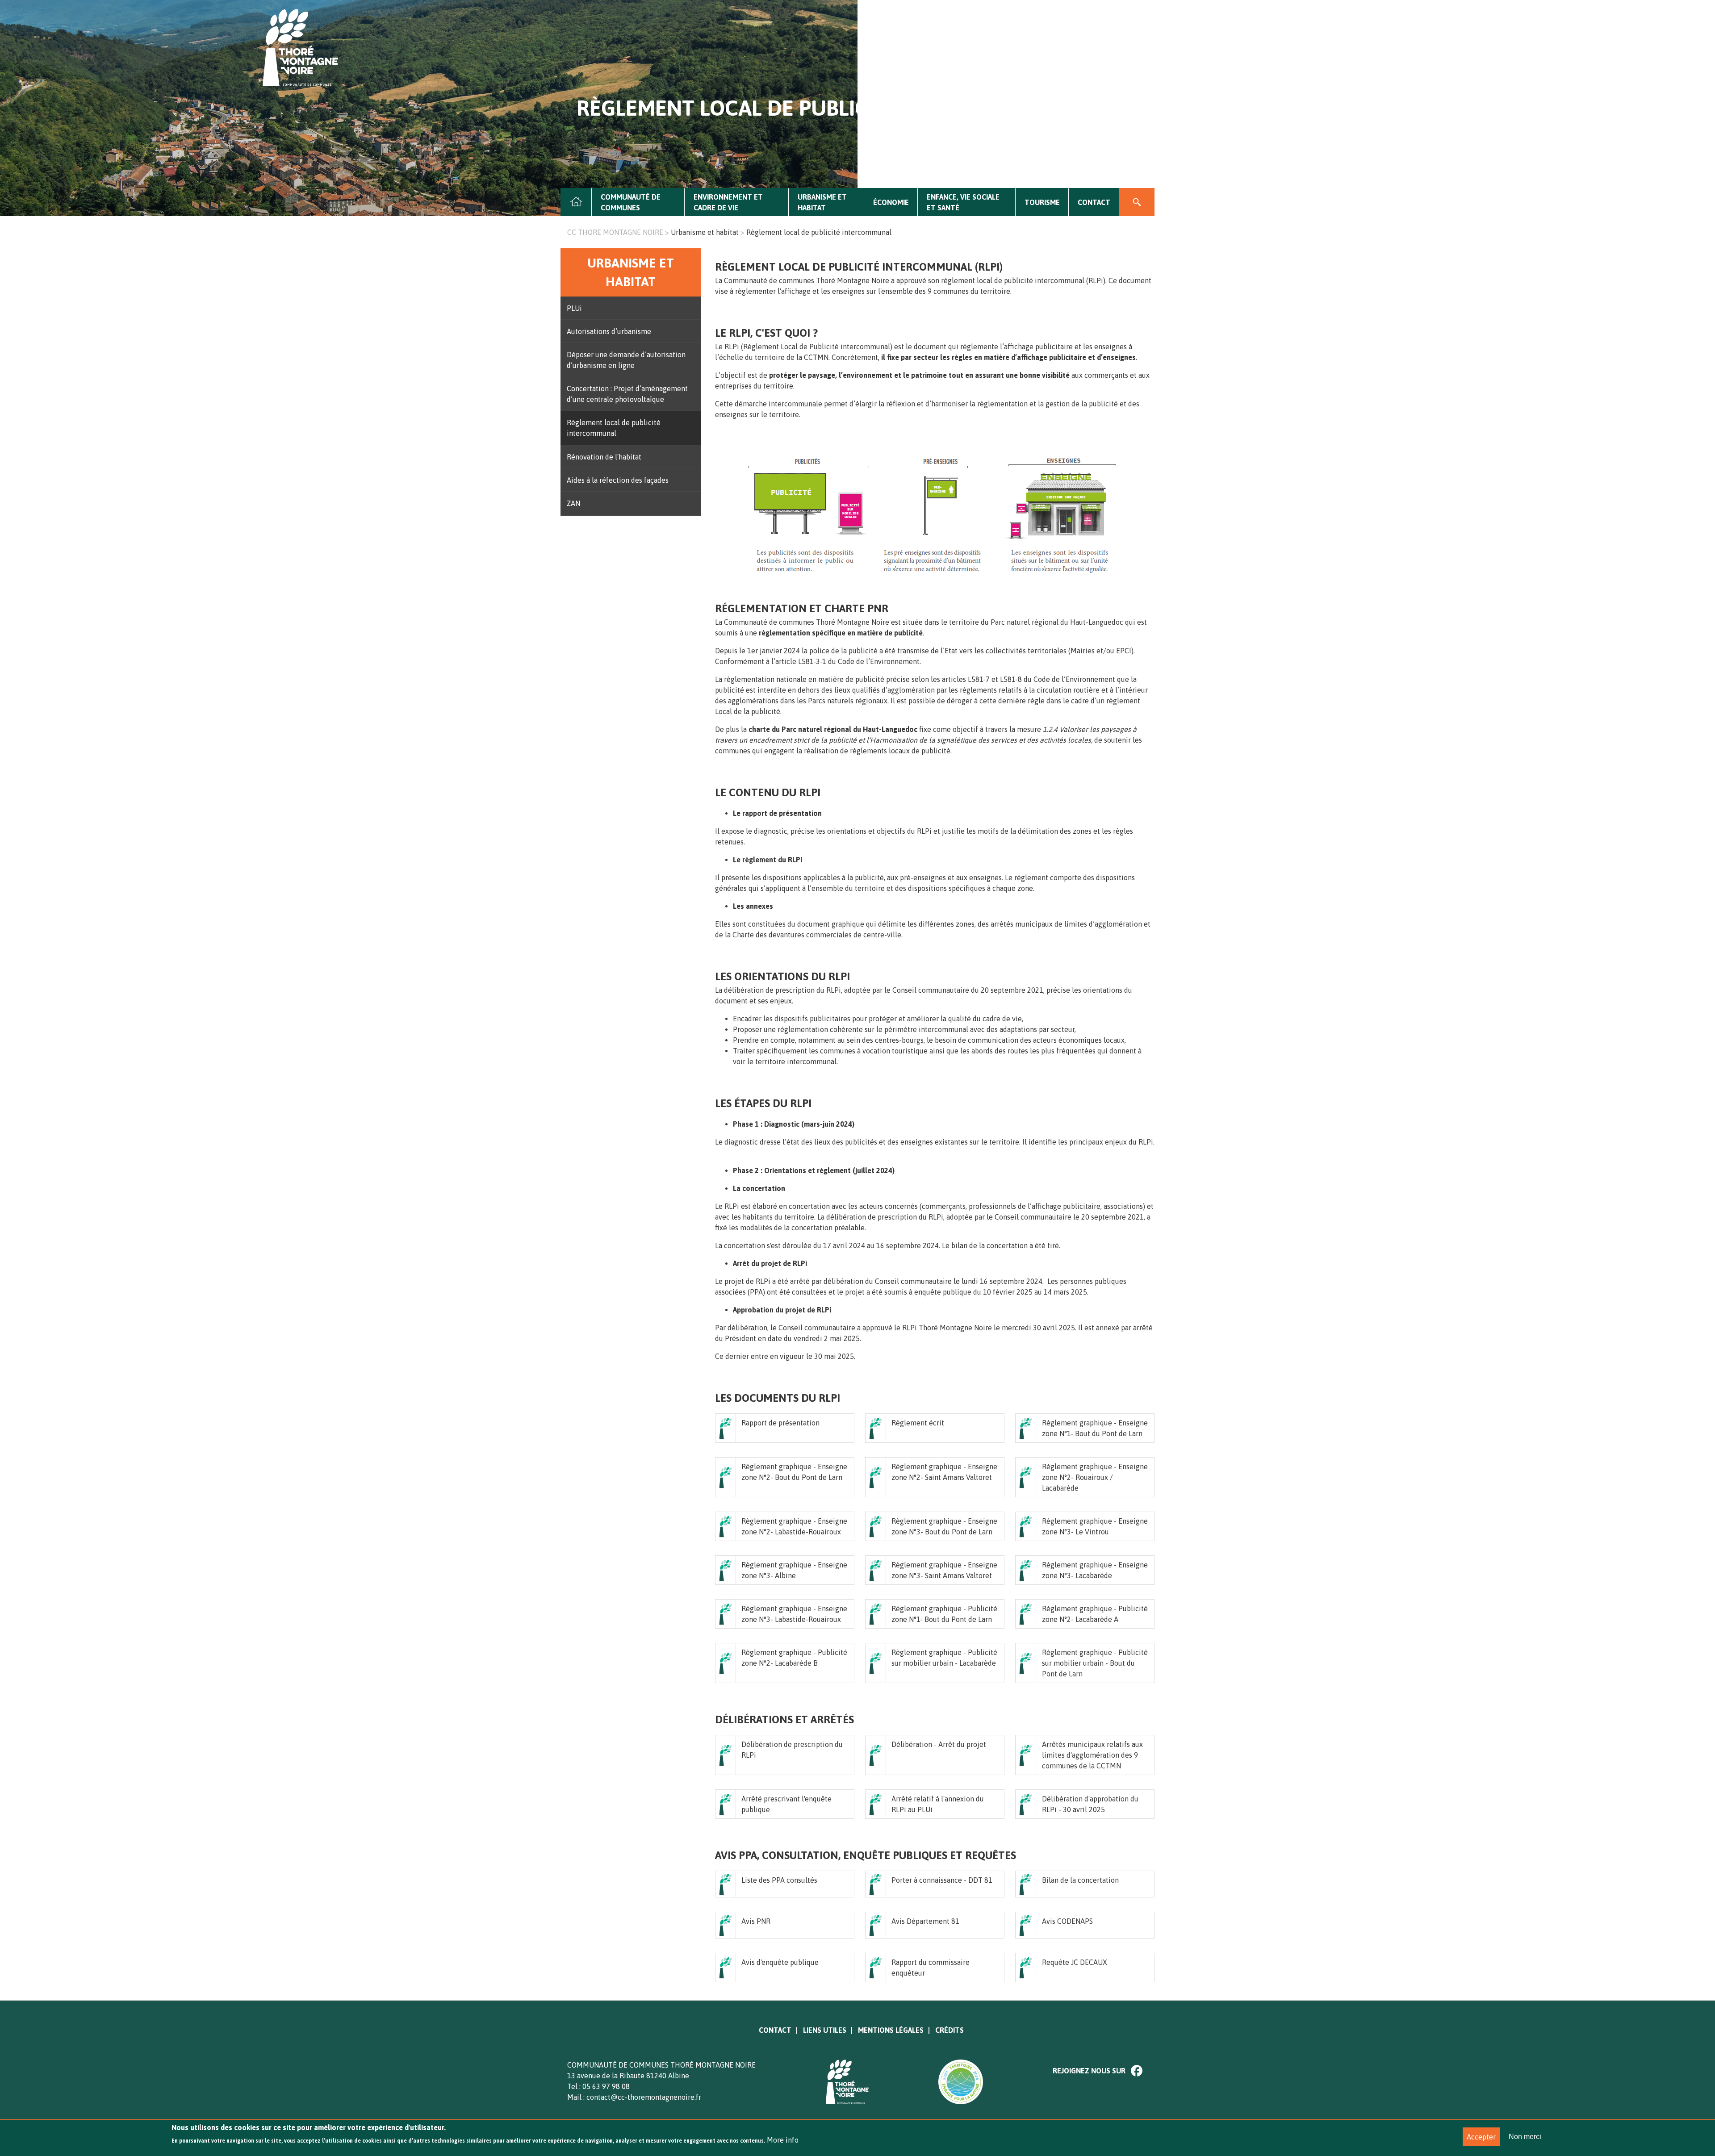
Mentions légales (891, 2030)
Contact (1094, 202)
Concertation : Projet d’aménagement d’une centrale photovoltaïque (627, 394)
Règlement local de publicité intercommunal (614, 428)
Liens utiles (825, 2030)
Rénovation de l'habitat (604, 457)
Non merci (1525, 2137)
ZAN (573, 503)
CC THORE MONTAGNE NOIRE (615, 232)
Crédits (950, 2030)
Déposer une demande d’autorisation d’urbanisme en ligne (626, 360)
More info (783, 2140)
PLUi (574, 308)
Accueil (576, 202)
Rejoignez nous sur (1089, 2071)
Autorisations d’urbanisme (609, 331)
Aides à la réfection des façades (618, 480)
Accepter (1481, 2137)
